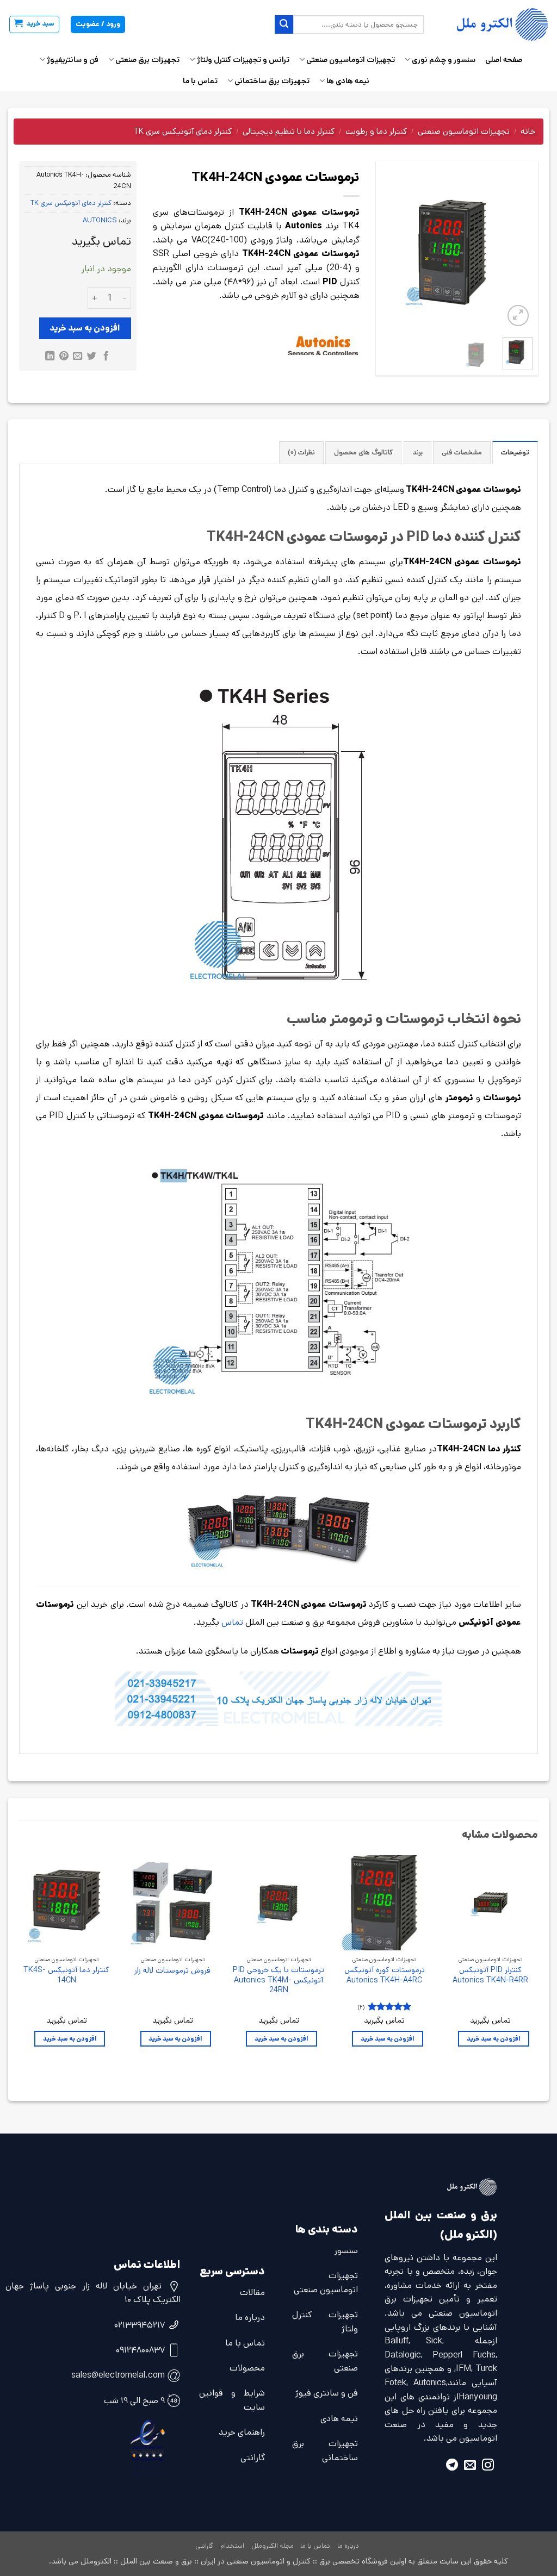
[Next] (390, 253)
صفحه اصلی (504, 60)
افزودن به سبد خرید (85, 328)
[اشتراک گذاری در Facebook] (106, 357)
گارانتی (253, 2458)
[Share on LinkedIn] (50, 357)
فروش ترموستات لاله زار (172, 1971)
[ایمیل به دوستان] (78, 357)
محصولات (247, 2368)
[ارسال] (284, 24)
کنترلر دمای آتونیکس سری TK (183, 131)
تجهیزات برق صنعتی (147, 60)
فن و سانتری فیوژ (327, 2393)
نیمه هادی (339, 2419)
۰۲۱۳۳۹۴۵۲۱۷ (140, 2325)
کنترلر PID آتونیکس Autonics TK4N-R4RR (490, 1975)
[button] (34, 24)
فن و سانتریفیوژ (73, 60)
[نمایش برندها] (323, 346)
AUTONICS (100, 220)
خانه (528, 131)
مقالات (252, 2293)
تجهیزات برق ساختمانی (272, 81)
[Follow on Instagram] (488, 2466)
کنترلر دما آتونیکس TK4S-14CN (66, 1975)
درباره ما (250, 2318)
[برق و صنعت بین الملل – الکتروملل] (494, 24)
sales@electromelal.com (118, 2375)
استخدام (232, 2546)
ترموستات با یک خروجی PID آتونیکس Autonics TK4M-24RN (278, 1980)
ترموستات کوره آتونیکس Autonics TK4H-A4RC (385, 1975)
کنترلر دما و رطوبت (376, 131)
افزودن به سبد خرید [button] (494, 2039)
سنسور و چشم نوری (444, 60)
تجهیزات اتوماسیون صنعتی (351, 60)
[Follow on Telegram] (452, 2466)
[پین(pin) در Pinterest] (63, 357)
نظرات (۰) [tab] (301, 453)
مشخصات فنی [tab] (462, 453)
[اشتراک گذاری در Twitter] (92, 357)
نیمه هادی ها (348, 81)
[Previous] (516, 253)
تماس (231, 1622)
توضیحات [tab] (515, 453)
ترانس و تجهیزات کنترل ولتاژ (243, 60)
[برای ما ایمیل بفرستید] (470, 2466)
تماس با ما (200, 81)
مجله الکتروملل (273, 2546)
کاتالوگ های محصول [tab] (363, 453)
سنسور (346, 2251)
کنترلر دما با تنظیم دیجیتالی (289, 131)
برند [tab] (417, 453)
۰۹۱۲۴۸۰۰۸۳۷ (140, 2350)
